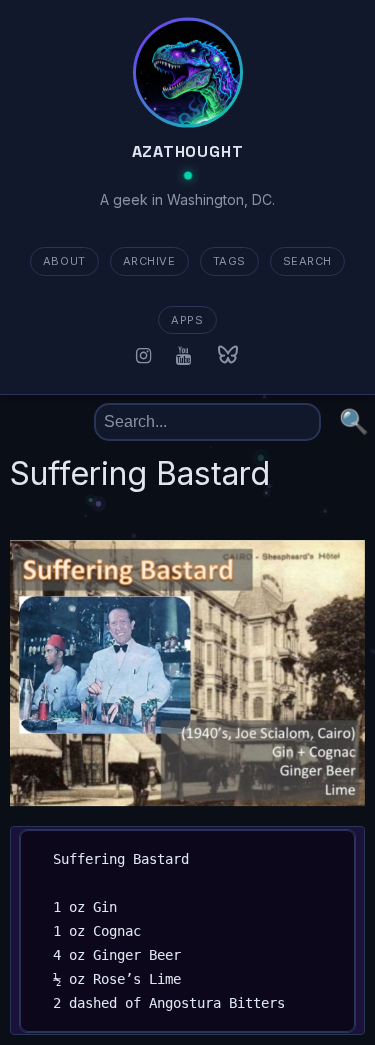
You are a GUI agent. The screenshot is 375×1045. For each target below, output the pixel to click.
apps (187, 320)
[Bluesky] (228, 355)
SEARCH (307, 261)
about (64, 261)
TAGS (229, 261)
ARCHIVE (149, 261)
